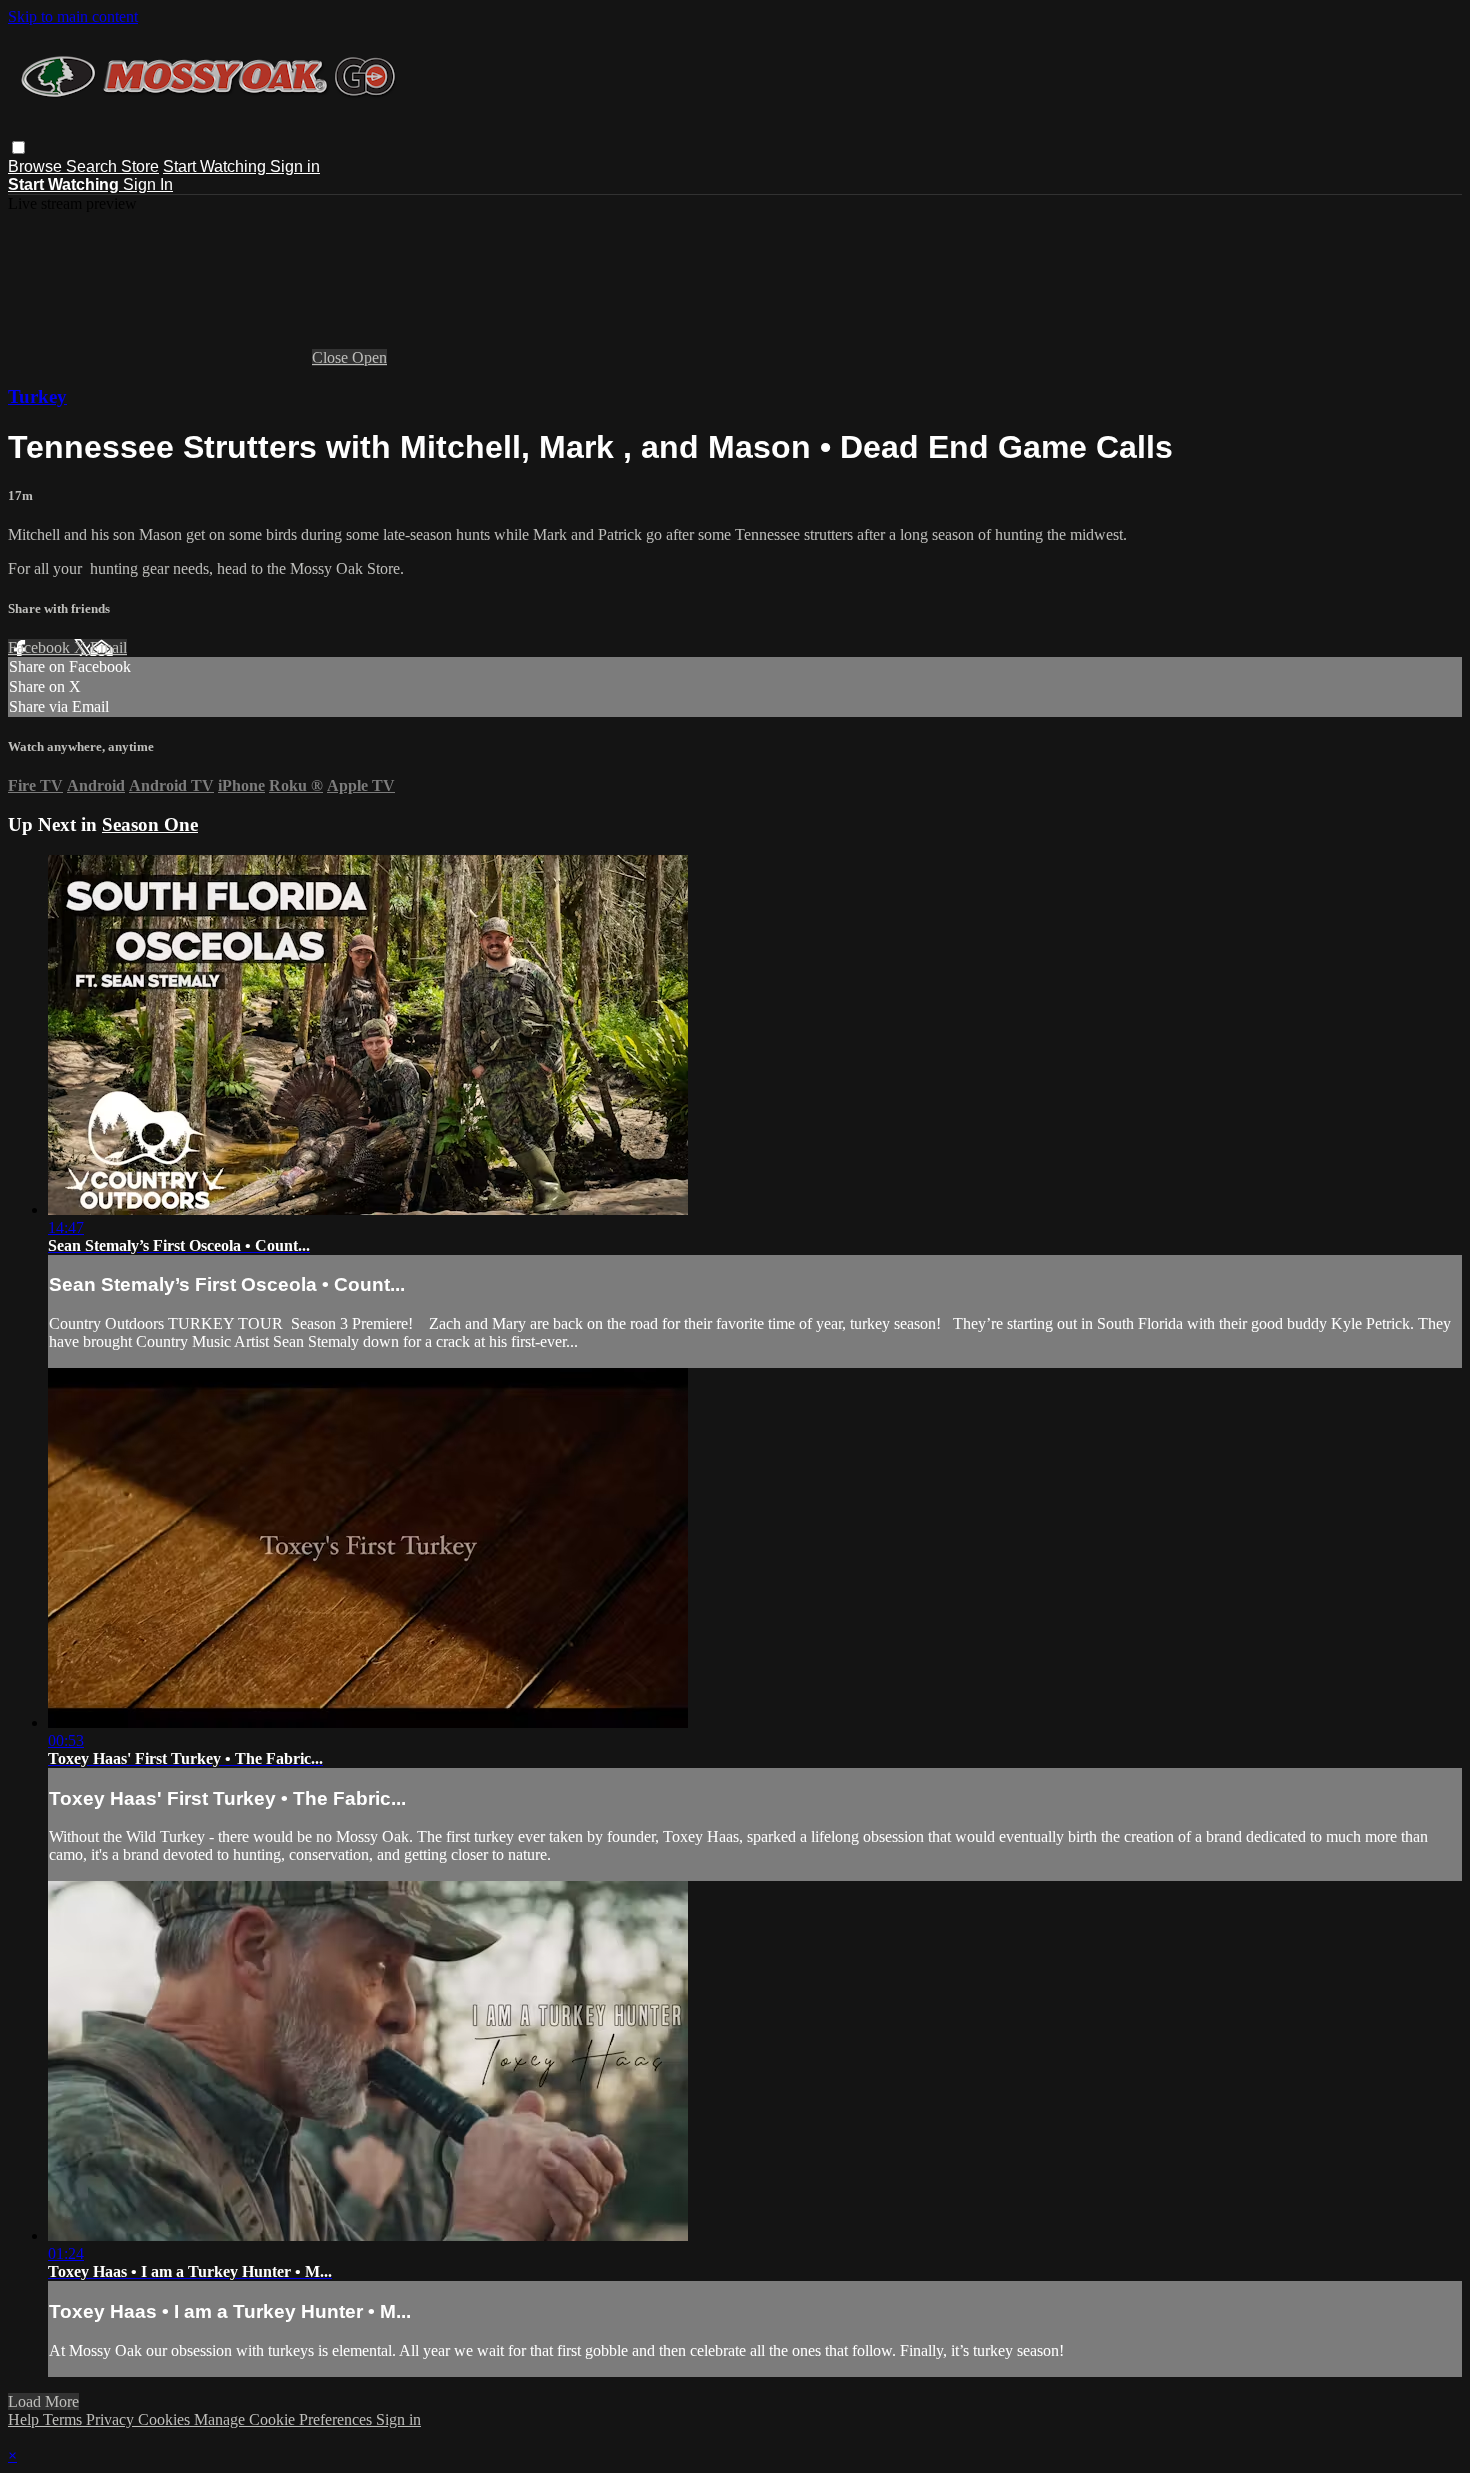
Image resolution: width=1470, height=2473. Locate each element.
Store (140, 166)
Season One (150, 824)
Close (332, 357)
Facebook (41, 647)
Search (93, 166)
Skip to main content (73, 16)
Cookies (166, 2419)
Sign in (295, 166)
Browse (37, 166)
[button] (18, 147)
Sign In (148, 184)
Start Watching (216, 166)
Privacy (112, 2419)
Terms (64, 2419)
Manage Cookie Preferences (285, 2419)
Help (25, 2419)
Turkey (37, 396)
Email (108, 647)
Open (369, 357)
